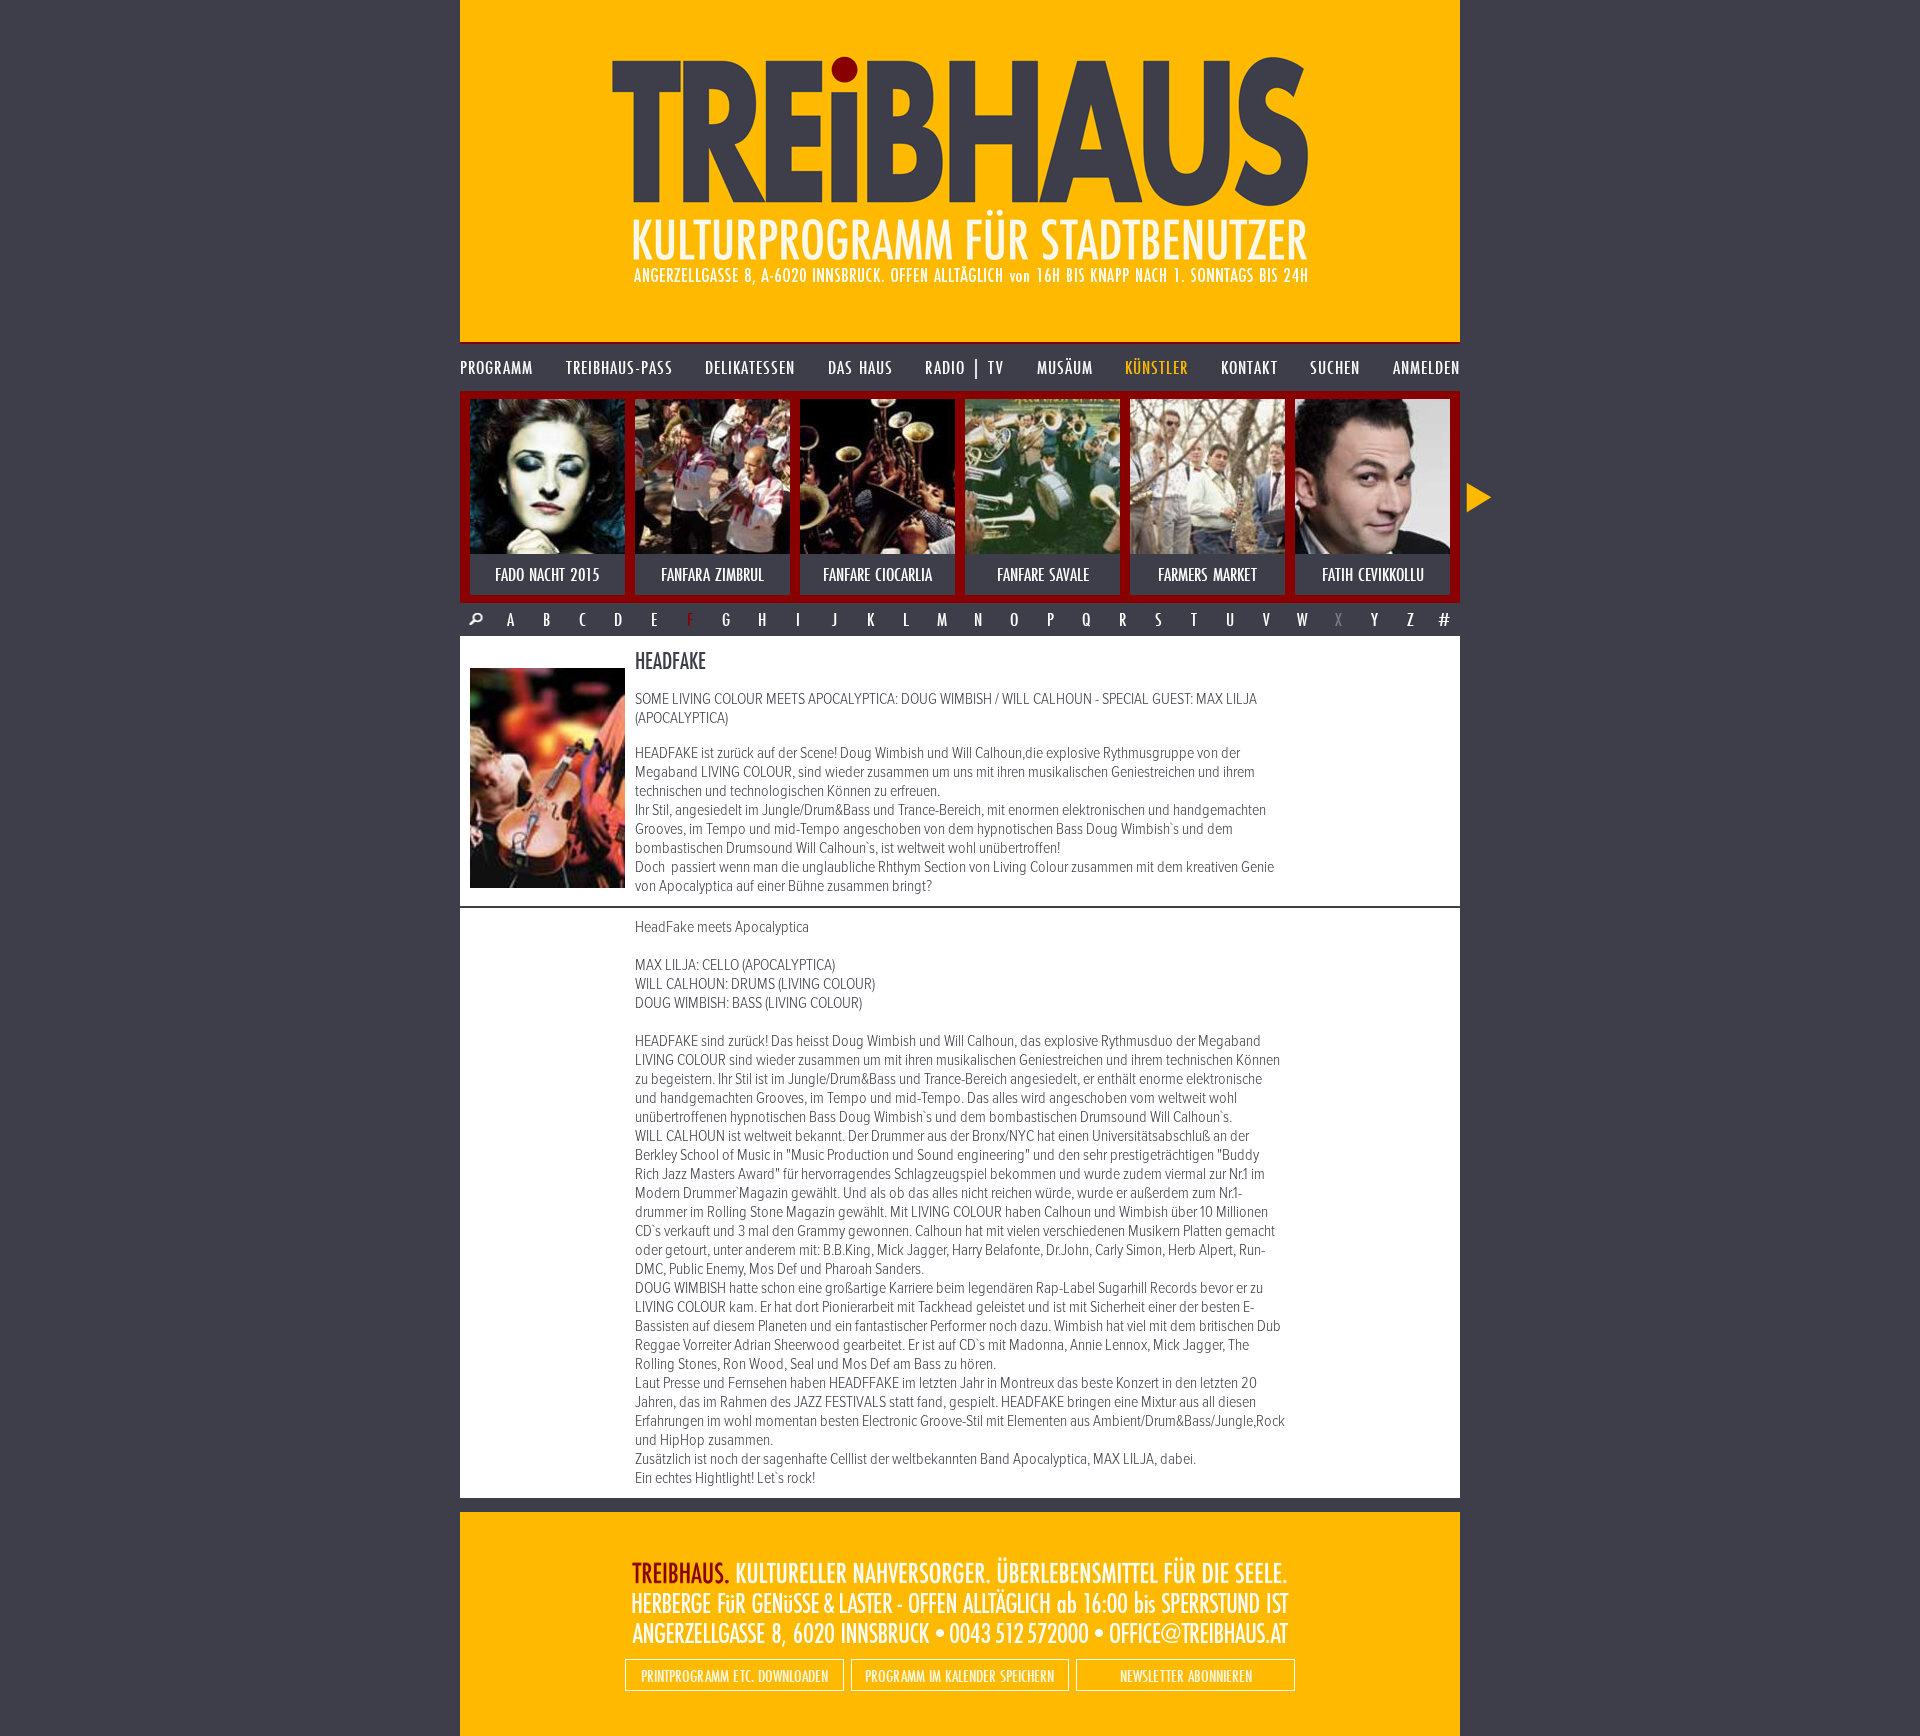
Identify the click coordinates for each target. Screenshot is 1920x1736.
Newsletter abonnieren (1186, 1675)
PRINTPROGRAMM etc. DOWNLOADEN (734, 1675)
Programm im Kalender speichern (959, 1675)
